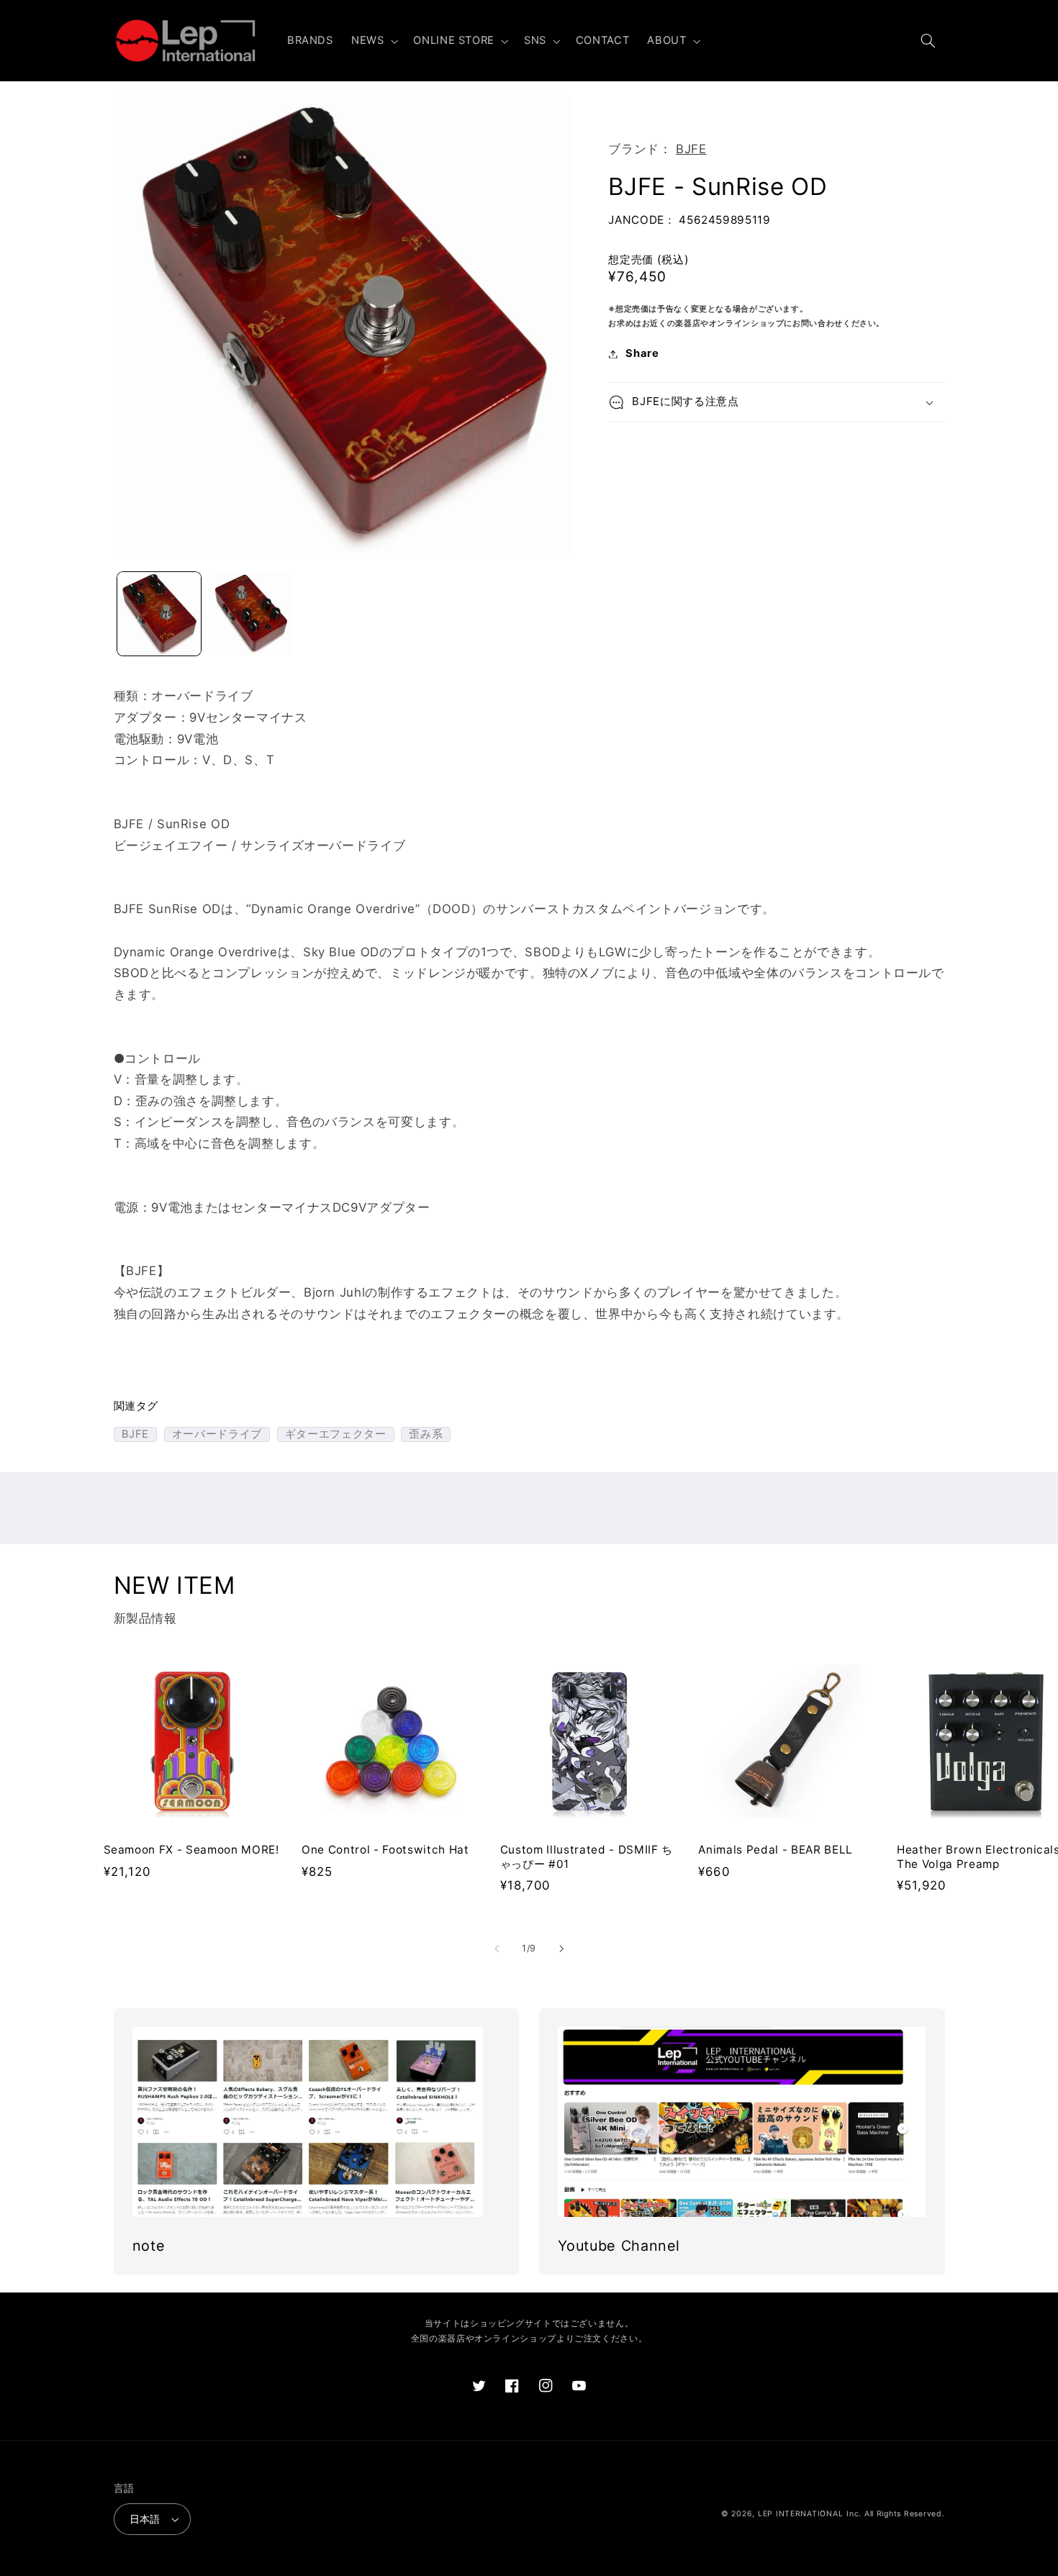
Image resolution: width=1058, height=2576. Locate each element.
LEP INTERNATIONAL (801, 2514)
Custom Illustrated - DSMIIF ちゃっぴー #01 (587, 1857)
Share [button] (642, 353)
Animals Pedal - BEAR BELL (776, 1850)
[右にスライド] (561, 1949)
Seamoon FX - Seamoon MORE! (191, 1850)
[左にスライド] (497, 1949)
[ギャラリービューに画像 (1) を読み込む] (159, 614)
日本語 (145, 2519)
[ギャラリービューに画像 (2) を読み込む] (251, 614)
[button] (373, 41)
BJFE (691, 149)
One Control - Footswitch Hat (385, 1850)
